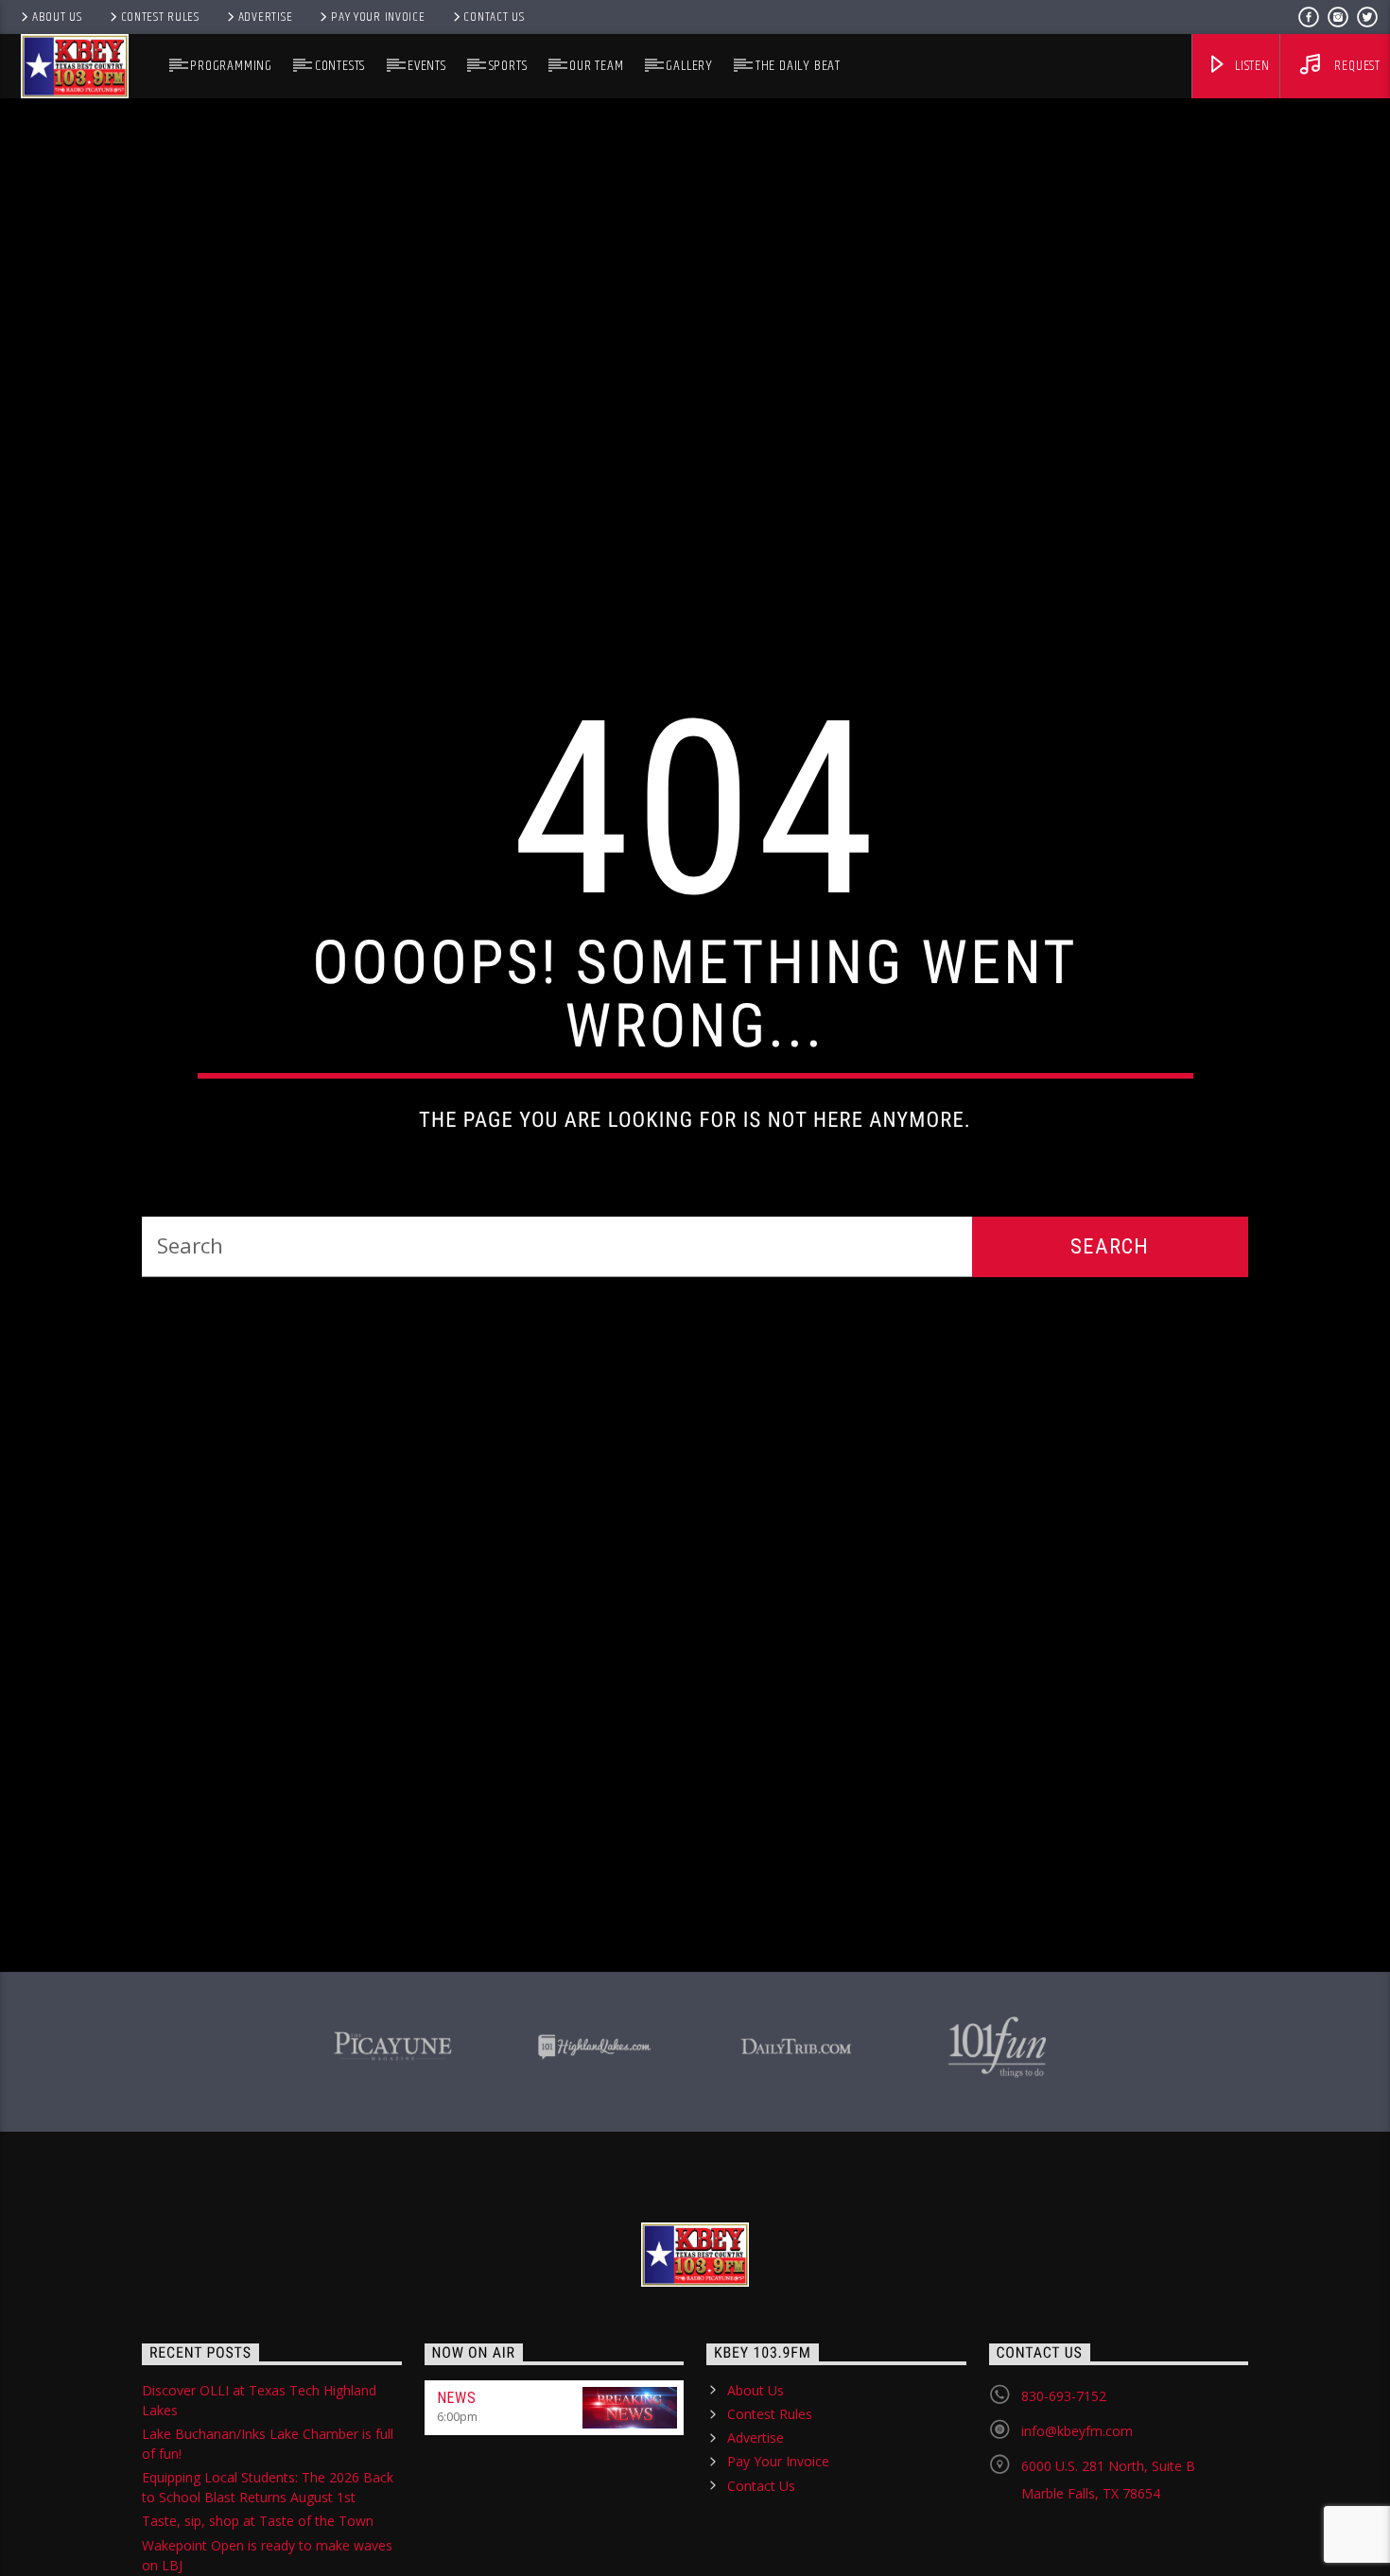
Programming (231, 66)
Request (1356, 66)
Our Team (596, 66)
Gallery (689, 66)
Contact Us (494, 17)
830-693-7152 (1064, 2501)
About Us (57, 17)
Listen (1251, 66)
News (457, 2503)
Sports (508, 66)
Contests (340, 66)
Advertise (265, 17)
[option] (393, 2149)
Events (427, 66)
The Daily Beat (798, 66)
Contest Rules (160, 17)
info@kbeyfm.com (1077, 2536)
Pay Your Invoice (378, 17)
